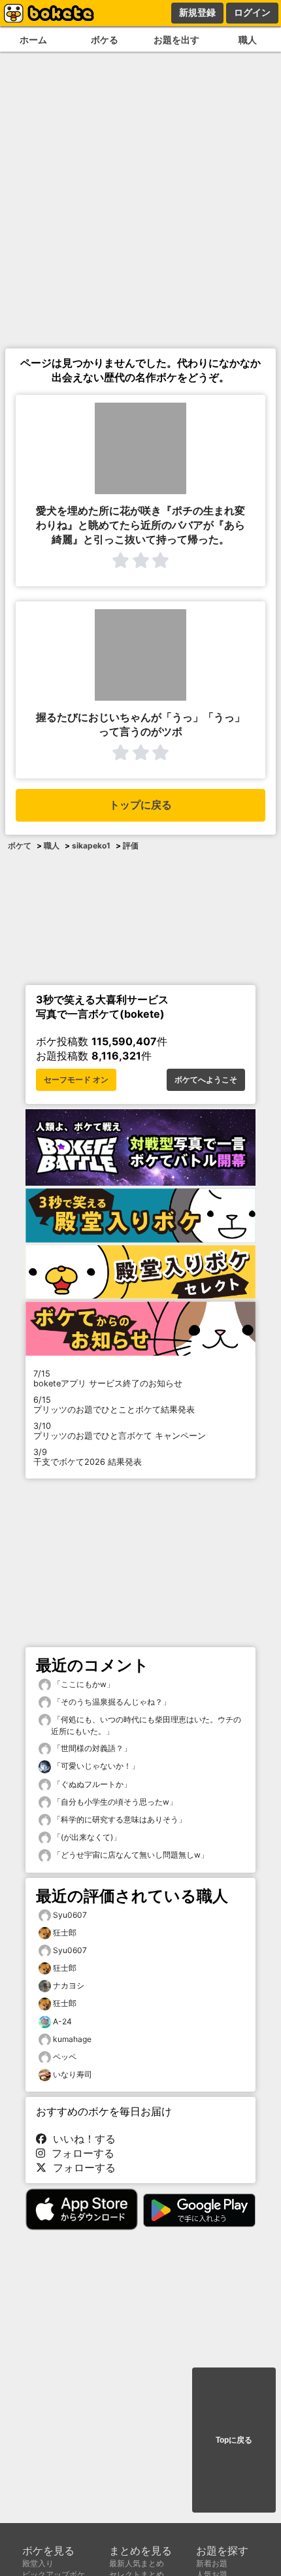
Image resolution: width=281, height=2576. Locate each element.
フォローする (80, 2153)
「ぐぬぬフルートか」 (91, 1784)
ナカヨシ (69, 1985)
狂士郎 (65, 1932)
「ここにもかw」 (83, 1684)
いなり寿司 (73, 2074)
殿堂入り (38, 2563)
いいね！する (81, 2139)
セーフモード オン (76, 1080)
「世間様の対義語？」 (91, 1748)
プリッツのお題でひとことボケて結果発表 (114, 1405)
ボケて (20, 845)
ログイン (252, 12)
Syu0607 (70, 1915)
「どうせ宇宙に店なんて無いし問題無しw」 (130, 1855)
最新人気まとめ (137, 2563)
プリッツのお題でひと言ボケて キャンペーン (120, 1431)
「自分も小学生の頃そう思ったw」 (114, 1802)
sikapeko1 (91, 845)
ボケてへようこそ (206, 1080)
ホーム (33, 40)
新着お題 (212, 2563)
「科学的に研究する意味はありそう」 (119, 1819)
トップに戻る (140, 805)
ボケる (105, 40)
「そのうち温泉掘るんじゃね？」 (111, 1702)
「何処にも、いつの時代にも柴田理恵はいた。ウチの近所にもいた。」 (146, 1725)
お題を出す (176, 40)
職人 (52, 845)
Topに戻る (234, 2440)
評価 (131, 845)
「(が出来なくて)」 (86, 1837)
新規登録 (197, 12)
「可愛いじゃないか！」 (95, 1766)
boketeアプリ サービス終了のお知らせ (108, 1379)
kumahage (72, 2039)
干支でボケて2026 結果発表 (88, 1457)
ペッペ (65, 2057)
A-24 (62, 2021)
